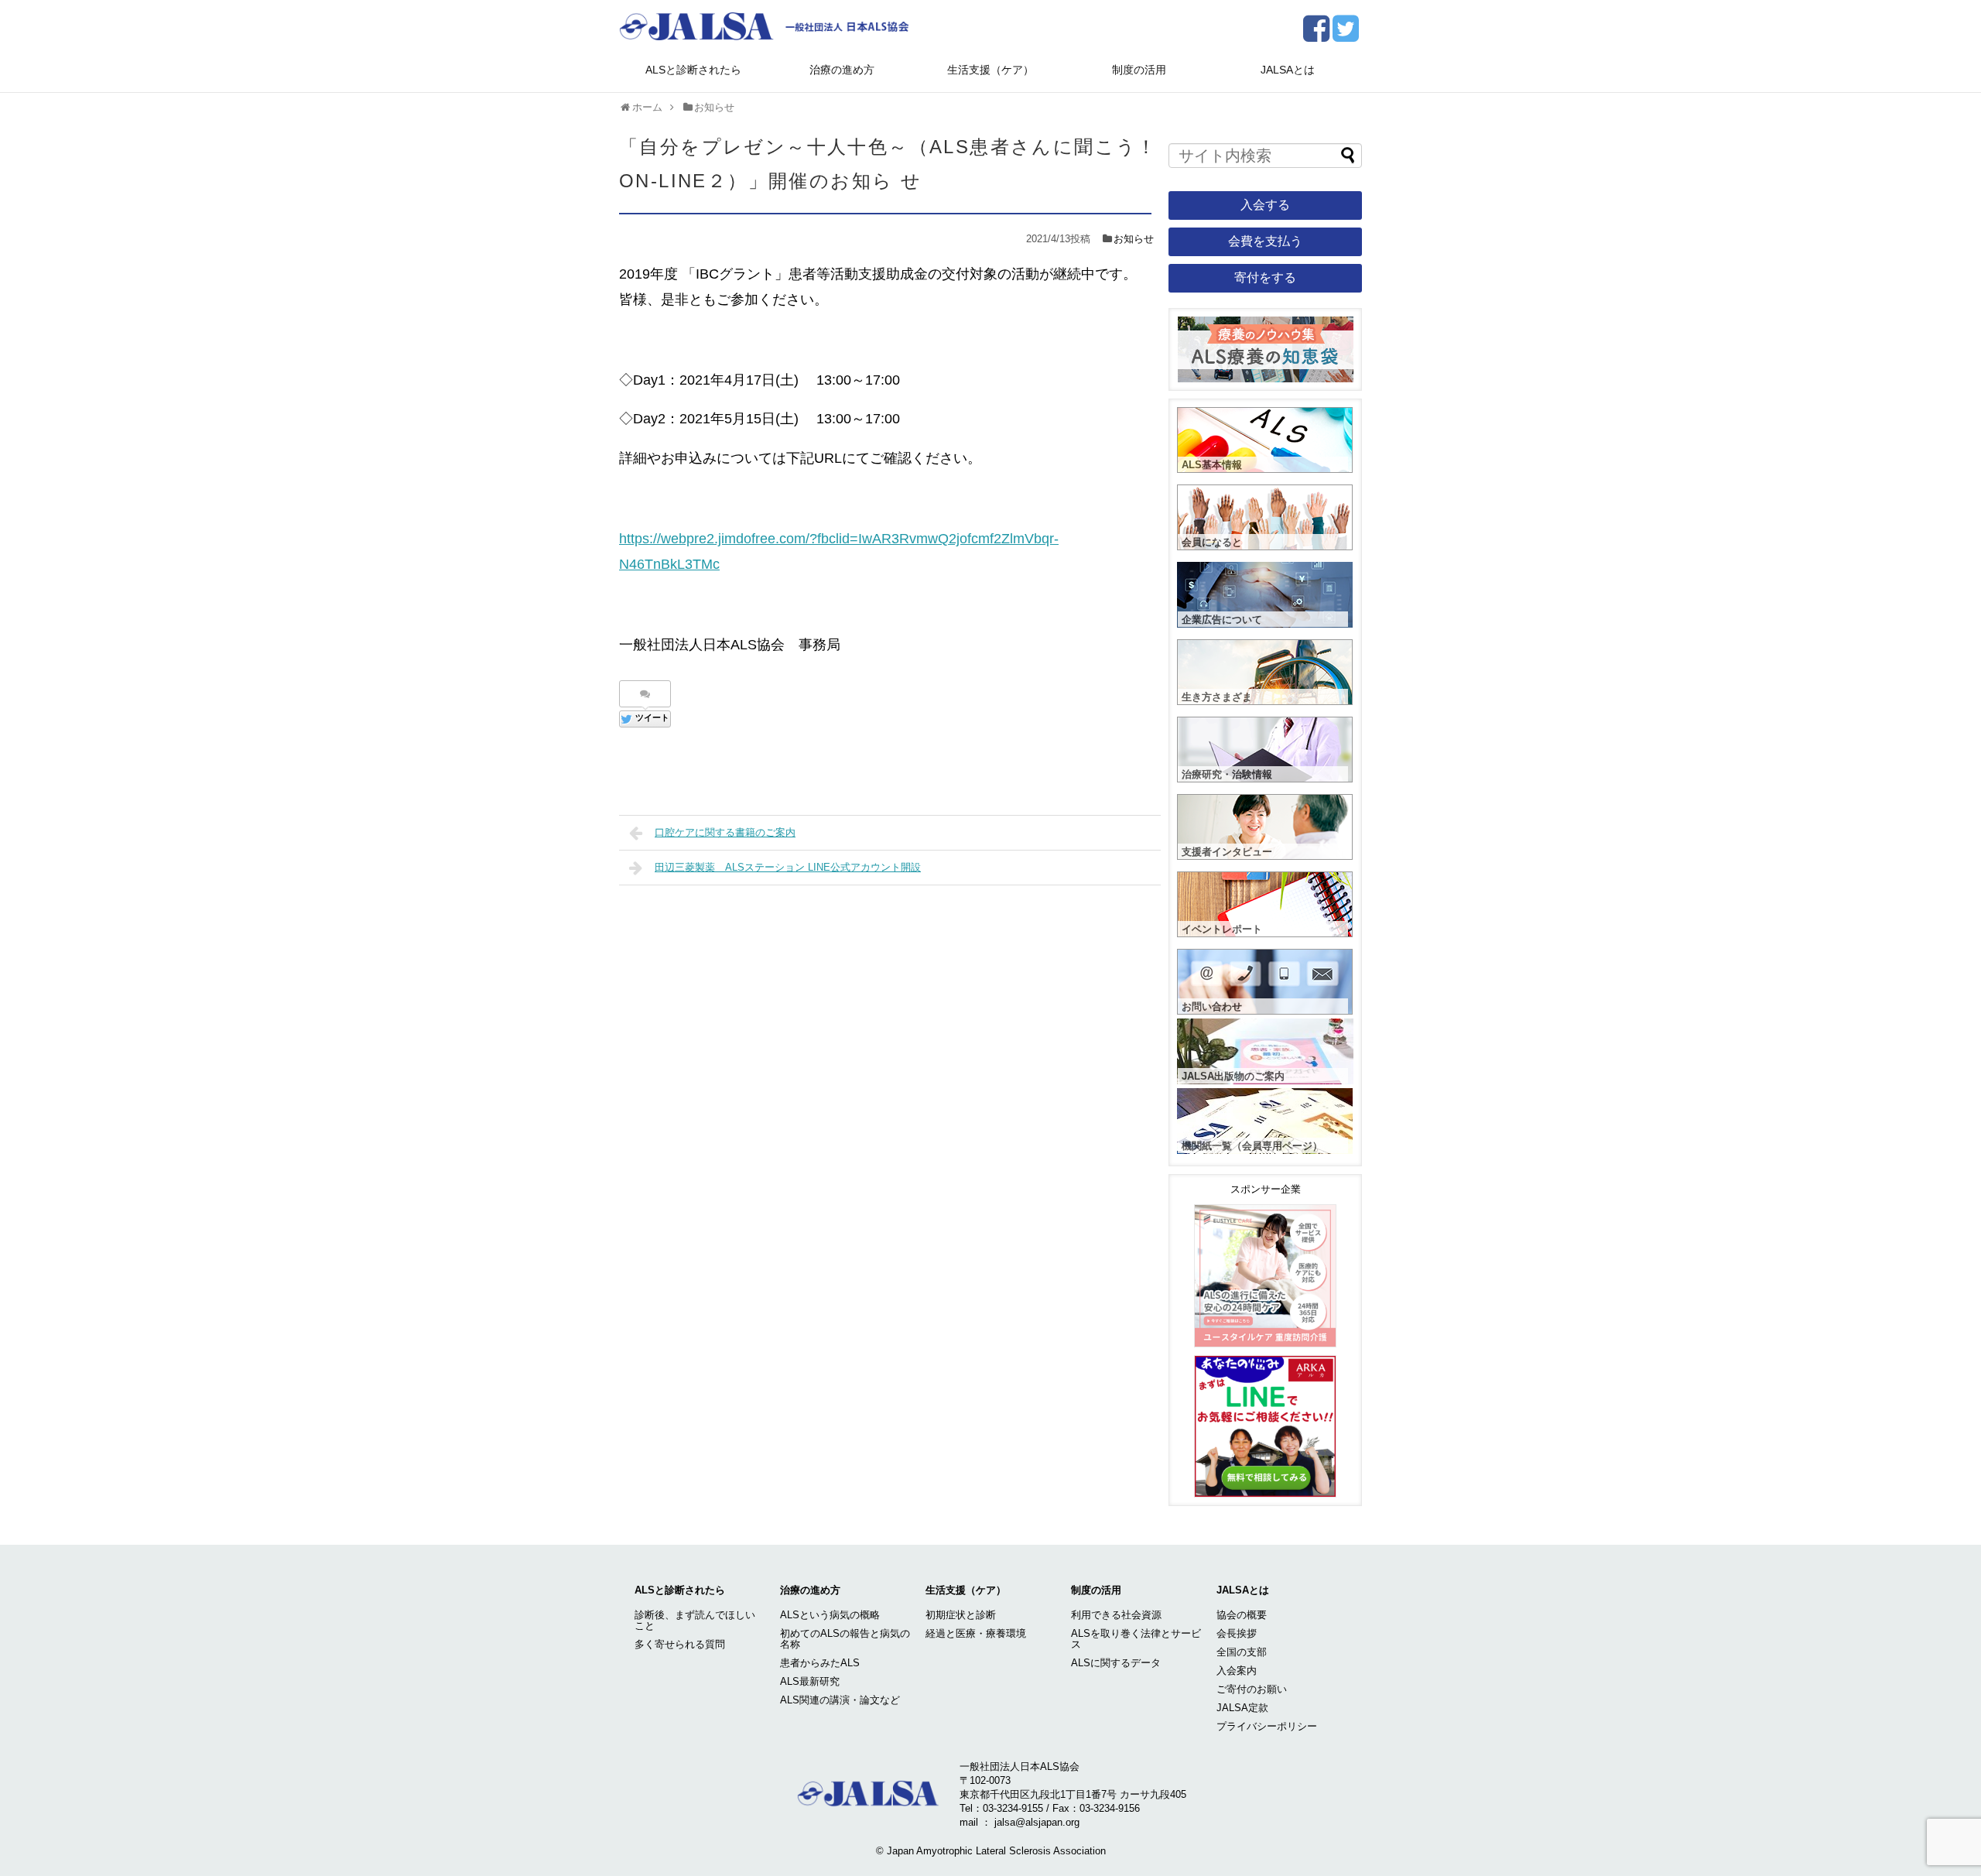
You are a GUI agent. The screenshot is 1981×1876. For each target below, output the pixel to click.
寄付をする (1265, 277)
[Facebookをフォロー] (1316, 34)
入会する (1265, 205)
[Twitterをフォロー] (1345, 34)
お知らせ (1134, 239)
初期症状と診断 (961, 1615)
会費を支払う (1265, 241)
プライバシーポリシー (1267, 1726)
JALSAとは (1288, 70)
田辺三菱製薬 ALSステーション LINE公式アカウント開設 (788, 867)
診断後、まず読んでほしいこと (695, 1620)
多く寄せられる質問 (680, 1644)
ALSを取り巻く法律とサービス (1136, 1639)
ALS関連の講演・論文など (840, 1700)
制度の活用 (1139, 70)
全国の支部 (1242, 1652)
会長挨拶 (1237, 1633)
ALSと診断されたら (693, 70)
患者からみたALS (820, 1663)
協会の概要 (1242, 1615)
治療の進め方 (842, 70)
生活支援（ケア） (990, 70)
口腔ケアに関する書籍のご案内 (725, 832)
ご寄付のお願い (1252, 1689)
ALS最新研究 (810, 1681)
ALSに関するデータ (1116, 1663)
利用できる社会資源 (1116, 1615)
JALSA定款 (1242, 1708)
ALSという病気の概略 (830, 1615)
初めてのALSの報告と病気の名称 (845, 1639)
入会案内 (1237, 1671)
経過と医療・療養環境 (976, 1633)
